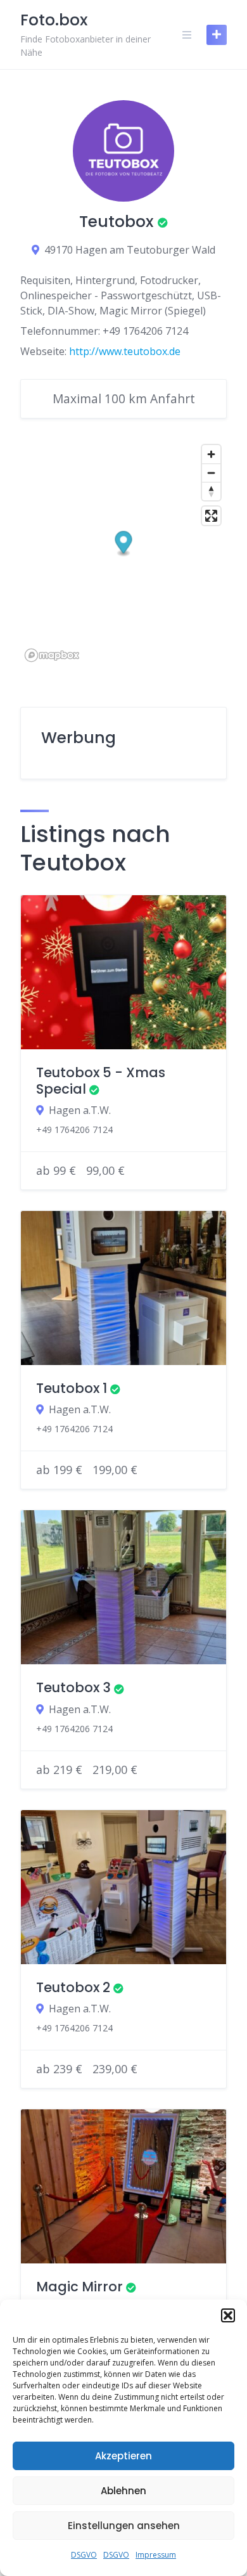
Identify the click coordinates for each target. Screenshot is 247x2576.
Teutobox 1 (72, 1388)
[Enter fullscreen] (211, 516)
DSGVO (84, 2555)
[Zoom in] (211, 454)
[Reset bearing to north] (211, 491)
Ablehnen (123, 2491)
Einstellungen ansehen (124, 2526)
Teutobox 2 (73, 1987)
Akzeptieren (123, 2456)
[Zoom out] (211, 473)
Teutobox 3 (73, 1687)
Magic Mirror (79, 2287)
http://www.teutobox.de (125, 351)
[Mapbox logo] (52, 655)
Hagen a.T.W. (80, 1110)
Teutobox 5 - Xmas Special (101, 1081)
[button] (228, 2315)
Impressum (156, 2555)
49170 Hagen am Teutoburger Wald (130, 250)
